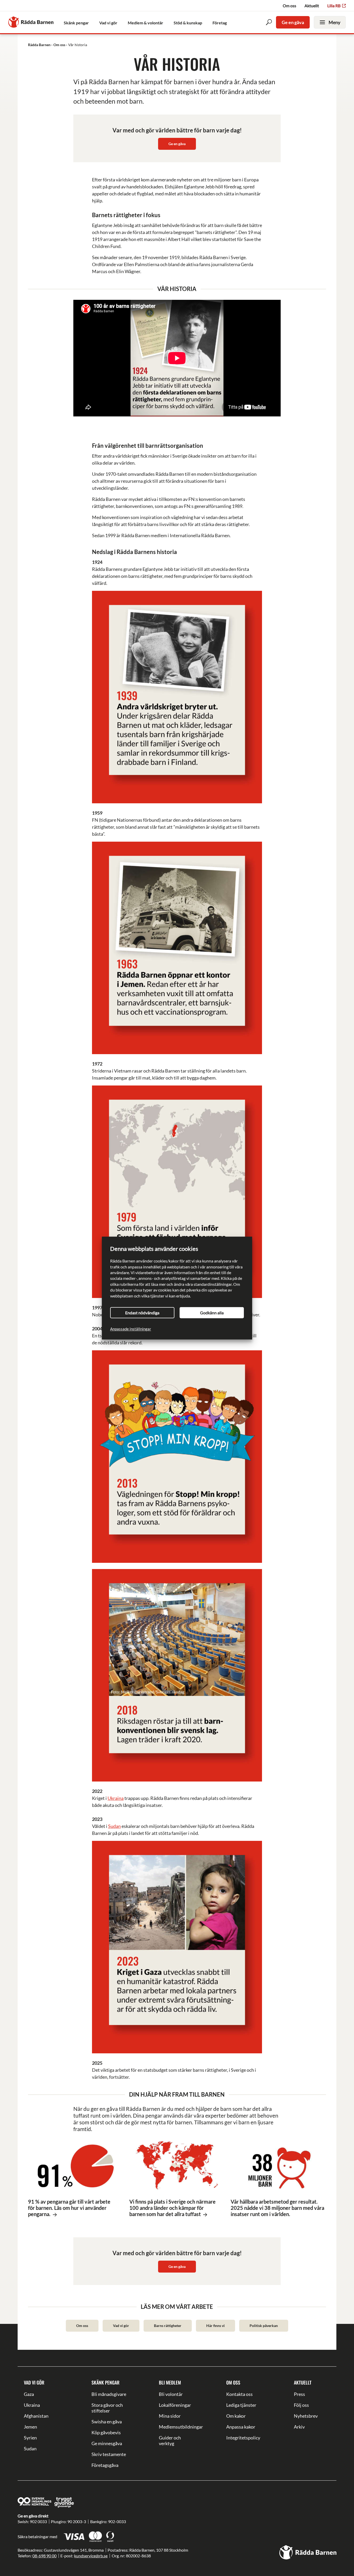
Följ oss (301, 2405)
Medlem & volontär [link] (146, 23)
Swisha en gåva (107, 2422)
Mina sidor (170, 2416)
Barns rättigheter (168, 2326)
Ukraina (116, 1798)
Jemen (30, 2427)
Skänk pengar (105, 2382)
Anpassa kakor (241, 2427)
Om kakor (236, 2416)
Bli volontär (171, 2394)
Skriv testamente (109, 2454)
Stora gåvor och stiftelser (107, 2408)
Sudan (114, 1826)
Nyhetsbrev (306, 2416)
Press (299, 2394)
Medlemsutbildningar (177, 2427)
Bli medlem (170, 2382)
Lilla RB (334, 6)
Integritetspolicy (243, 2438)
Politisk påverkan (264, 2326)
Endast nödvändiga (142, 1313)
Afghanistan (36, 2416)
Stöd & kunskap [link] (188, 23)
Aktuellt (312, 6)
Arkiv (299, 2427)
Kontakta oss (239, 2394)
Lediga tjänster (241, 2405)
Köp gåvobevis (106, 2432)
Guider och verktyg (170, 2440)
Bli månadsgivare (109, 2394)
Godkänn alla (212, 1313)
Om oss (289, 6)
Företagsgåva (105, 2465)
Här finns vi (215, 2326)
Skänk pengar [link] (76, 23)
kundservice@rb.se (91, 2556)
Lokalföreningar (175, 2405)
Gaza (29, 2394)
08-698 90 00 (44, 2556)
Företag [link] (220, 23)
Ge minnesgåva (107, 2443)
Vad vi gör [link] (108, 23)
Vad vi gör (121, 2326)
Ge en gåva (293, 22)
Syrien (30, 2438)
